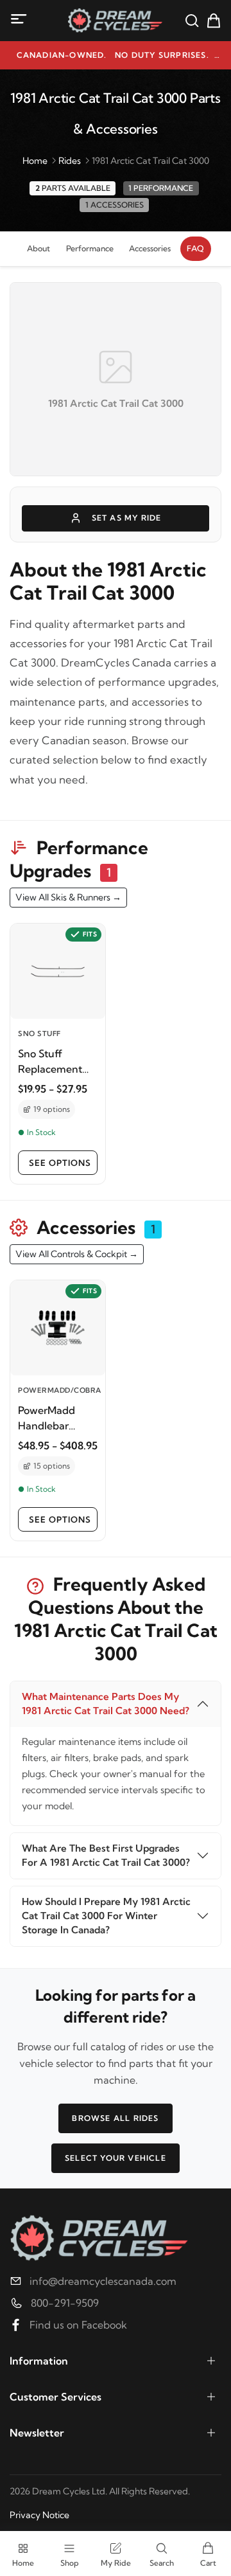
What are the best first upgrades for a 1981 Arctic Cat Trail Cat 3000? (106, 1855)
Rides (70, 161)
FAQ (195, 248)
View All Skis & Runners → (68, 897)
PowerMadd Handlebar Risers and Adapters (47, 1418)
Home (35, 161)
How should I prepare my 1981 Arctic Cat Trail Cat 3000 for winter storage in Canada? (106, 1916)
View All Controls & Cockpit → (77, 1254)
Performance (90, 248)
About (38, 248)
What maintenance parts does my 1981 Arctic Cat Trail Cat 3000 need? (106, 1704)
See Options (60, 1163)
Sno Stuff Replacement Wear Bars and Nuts (53, 1062)
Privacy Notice (39, 2515)
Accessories (150, 248)
